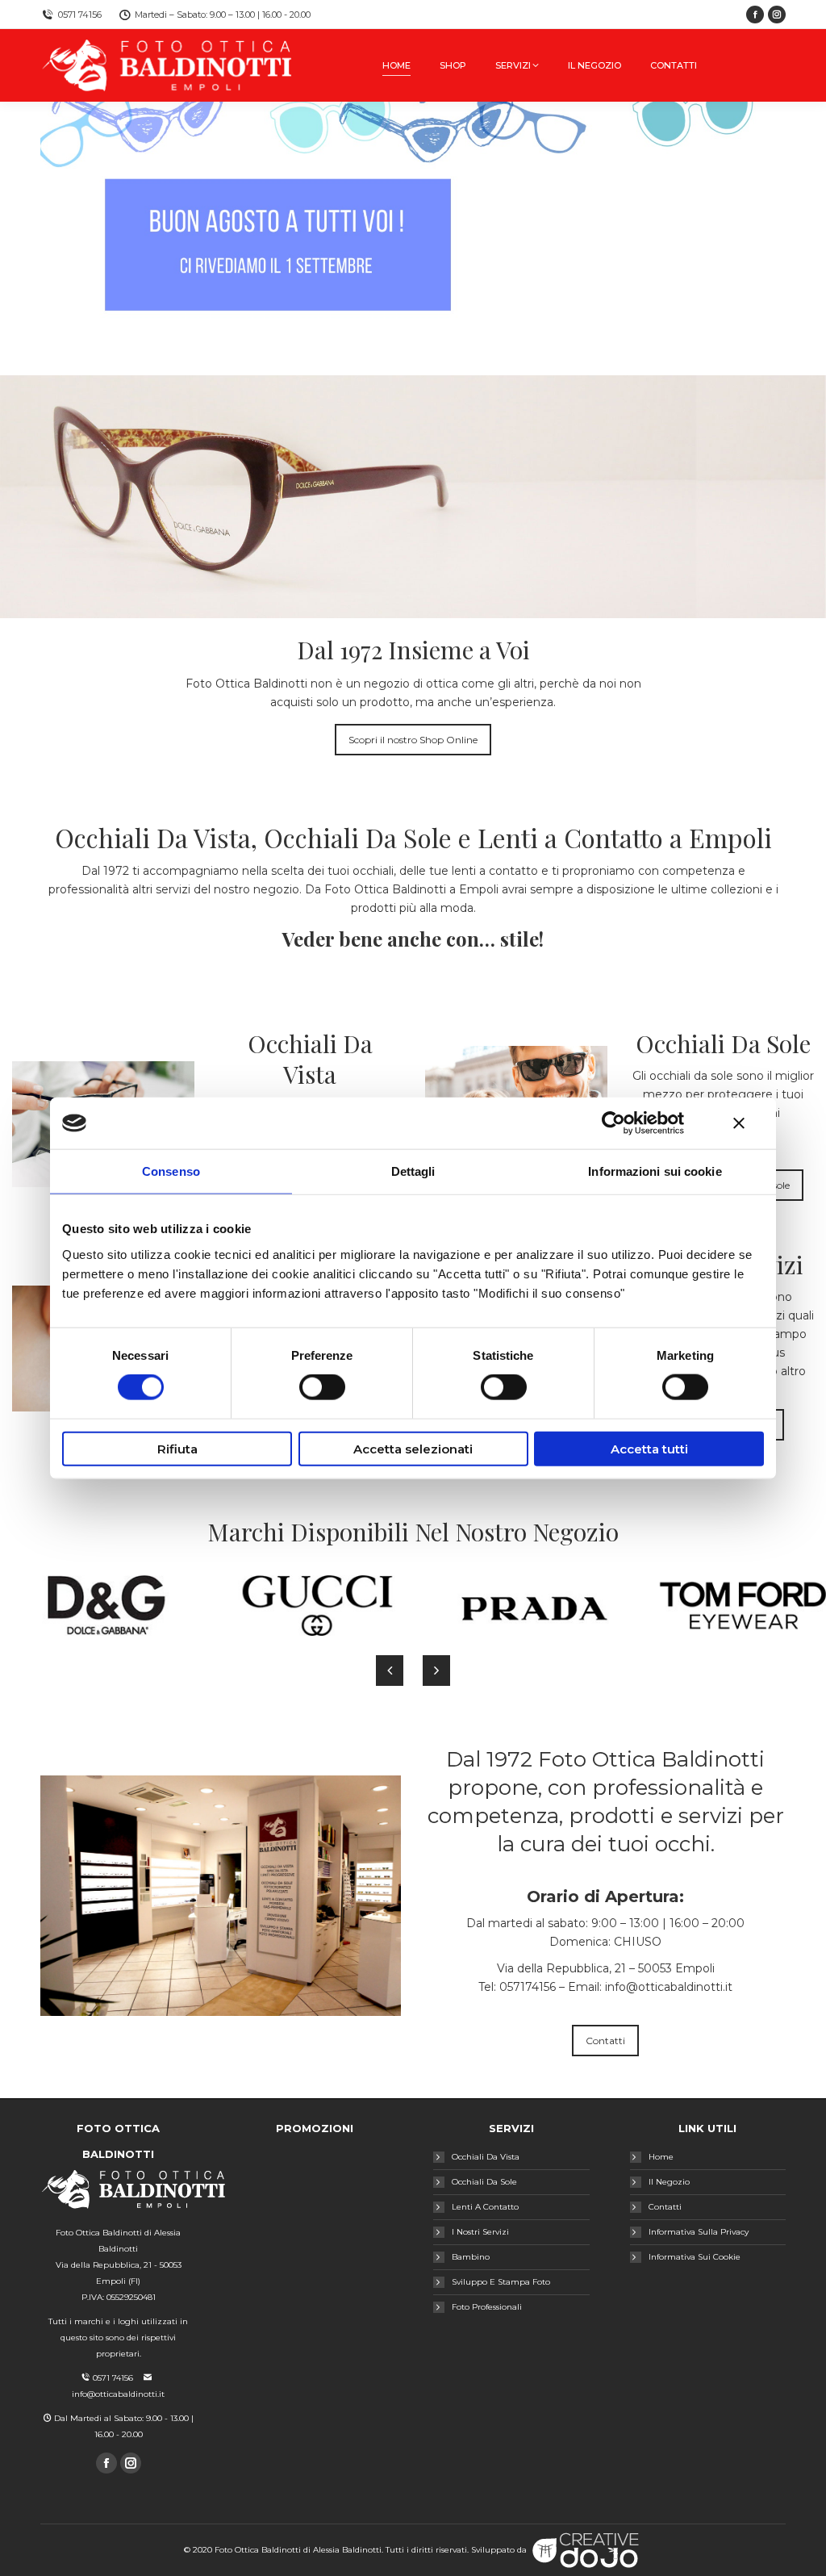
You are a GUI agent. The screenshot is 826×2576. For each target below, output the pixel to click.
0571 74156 (80, 15)
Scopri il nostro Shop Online (413, 740)
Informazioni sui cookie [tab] (655, 1171)
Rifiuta (177, 1448)
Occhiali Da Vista (486, 2157)
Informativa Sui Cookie (695, 2257)
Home (661, 2157)
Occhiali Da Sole (484, 2182)
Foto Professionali (487, 2307)
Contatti (605, 2041)
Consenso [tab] (171, 1171)
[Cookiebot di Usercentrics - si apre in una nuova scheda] (613, 1123)
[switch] (322, 1387)
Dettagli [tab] (413, 1171)
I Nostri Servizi (480, 2232)
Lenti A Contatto (485, 2207)
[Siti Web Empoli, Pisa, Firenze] (586, 2550)
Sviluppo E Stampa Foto (501, 2282)
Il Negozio (669, 2182)
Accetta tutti (649, 1448)
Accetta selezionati (413, 1448)
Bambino (471, 2257)
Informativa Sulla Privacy (699, 2232)
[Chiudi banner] (739, 1123)
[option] (103, 1606)
